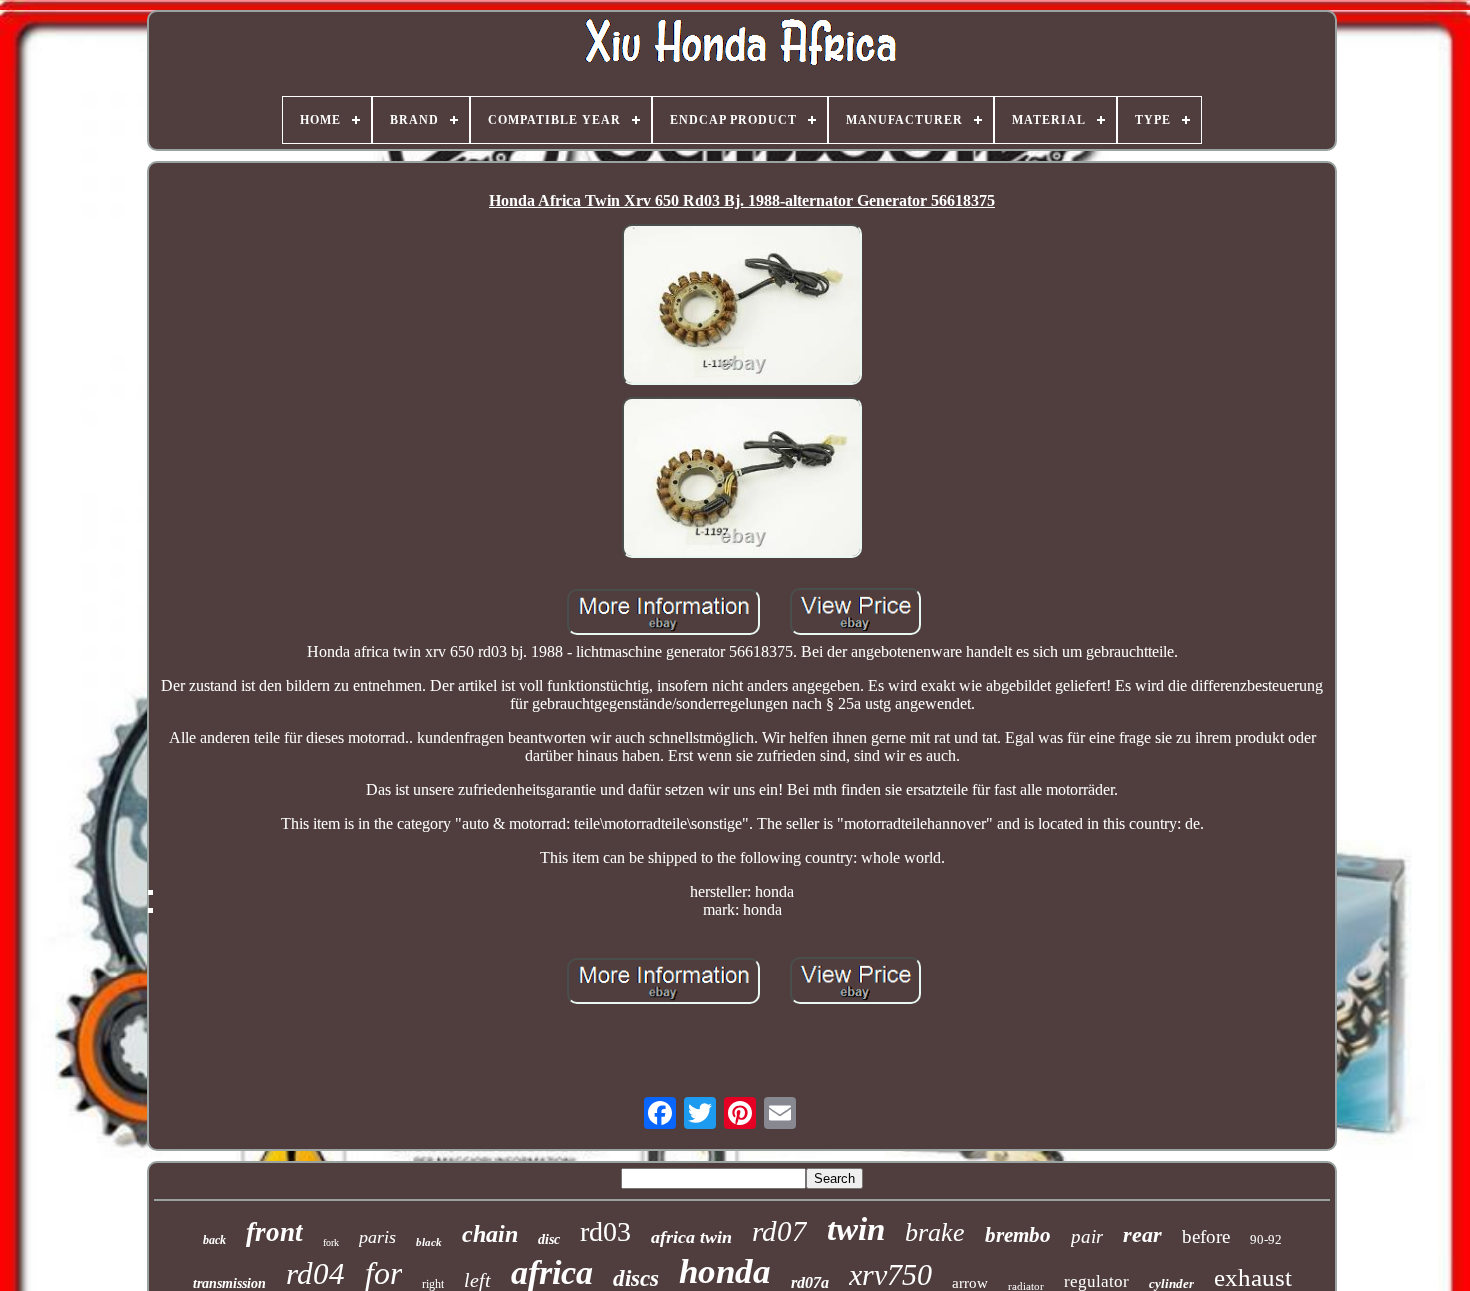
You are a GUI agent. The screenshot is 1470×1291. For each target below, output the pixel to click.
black (429, 1242)
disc (549, 1239)
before (1206, 1236)
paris (377, 1237)
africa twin (691, 1237)
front (274, 1232)
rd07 (779, 1231)
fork (331, 1242)
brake (935, 1232)
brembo (1018, 1235)
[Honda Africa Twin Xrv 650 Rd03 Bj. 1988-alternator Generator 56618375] (742, 306)
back (214, 1240)
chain (490, 1234)
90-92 (1266, 1239)
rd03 (605, 1231)
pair (1087, 1236)
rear (1142, 1234)
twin (856, 1229)
